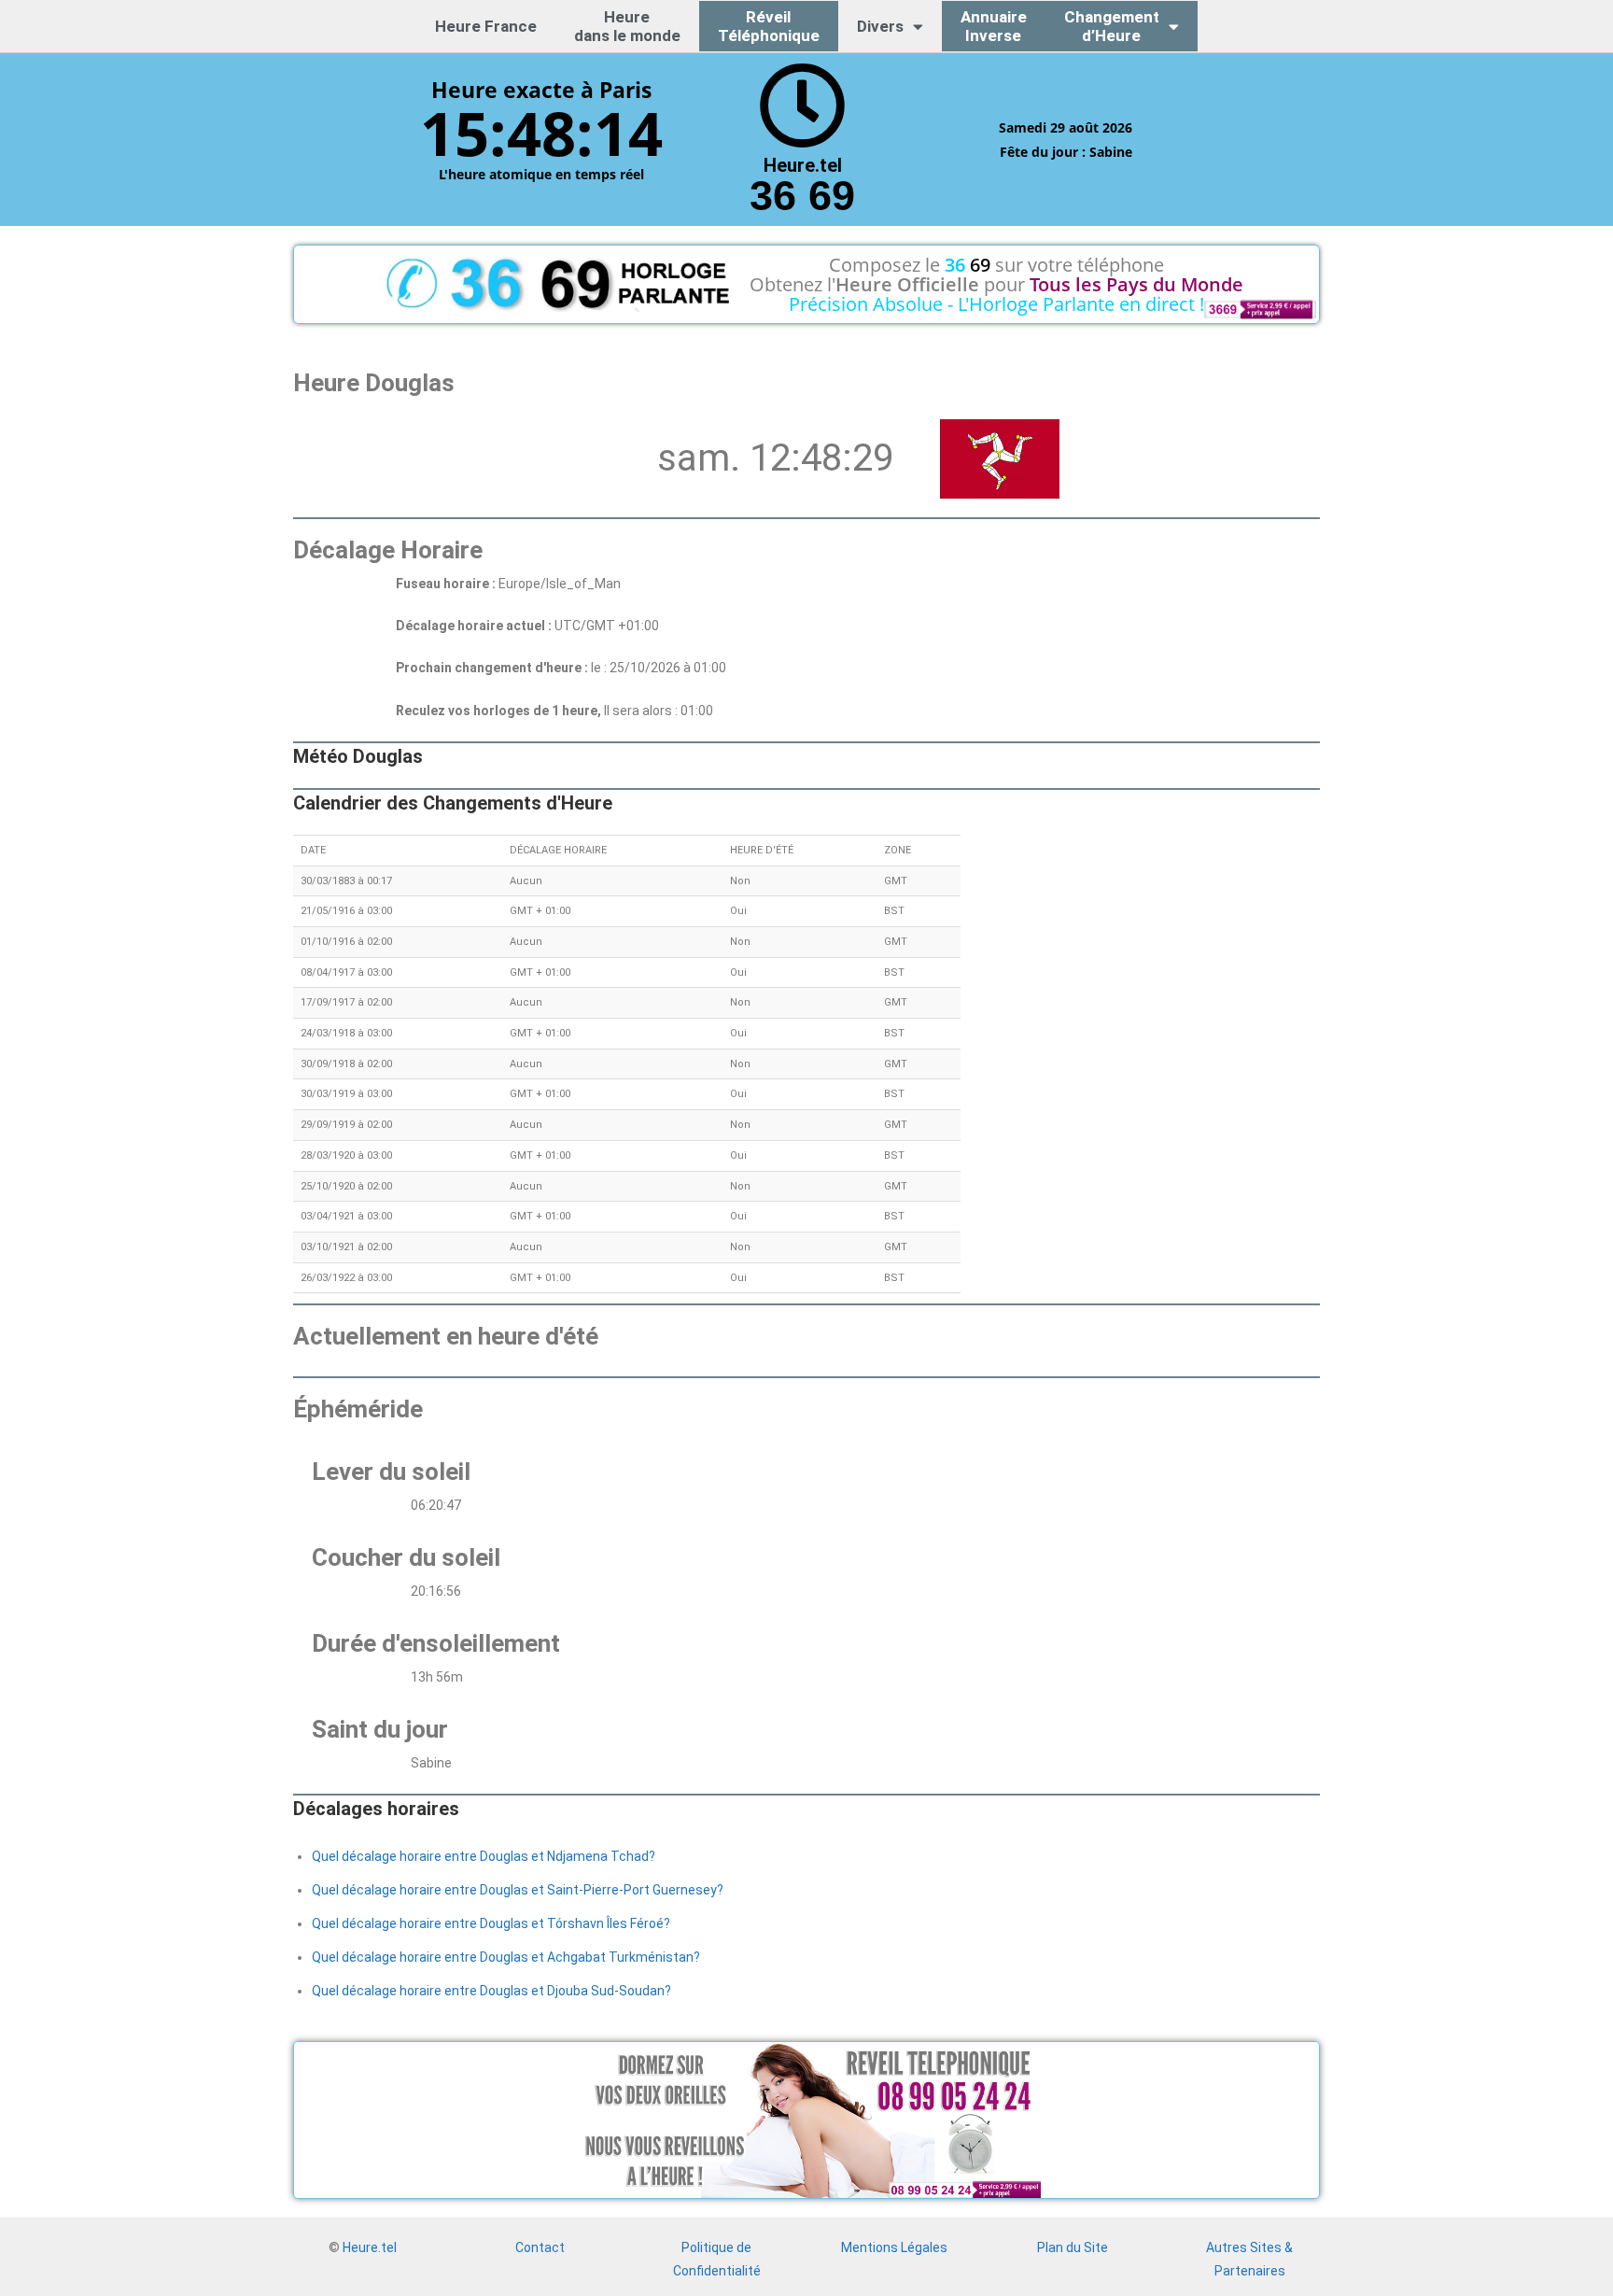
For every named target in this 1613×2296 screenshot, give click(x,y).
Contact (540, 2247)
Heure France (486, 26)
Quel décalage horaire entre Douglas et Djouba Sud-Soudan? (491, 1991)
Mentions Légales (894, 2247)
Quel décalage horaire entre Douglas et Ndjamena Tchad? (484, 1856)
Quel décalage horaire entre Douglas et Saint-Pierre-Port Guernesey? (518, 1890)
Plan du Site (1073, 2247)
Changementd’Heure (1112, 26)
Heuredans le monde (627, 26)
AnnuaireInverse (994, 26)
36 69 (802, 196)
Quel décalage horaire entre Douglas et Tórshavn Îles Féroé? (491, 1923)
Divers (880, 26)
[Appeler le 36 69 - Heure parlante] (802, 106)
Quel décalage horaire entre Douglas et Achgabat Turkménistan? (506, 1957)
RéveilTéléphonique (769, 26)
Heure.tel (370, 2247)
